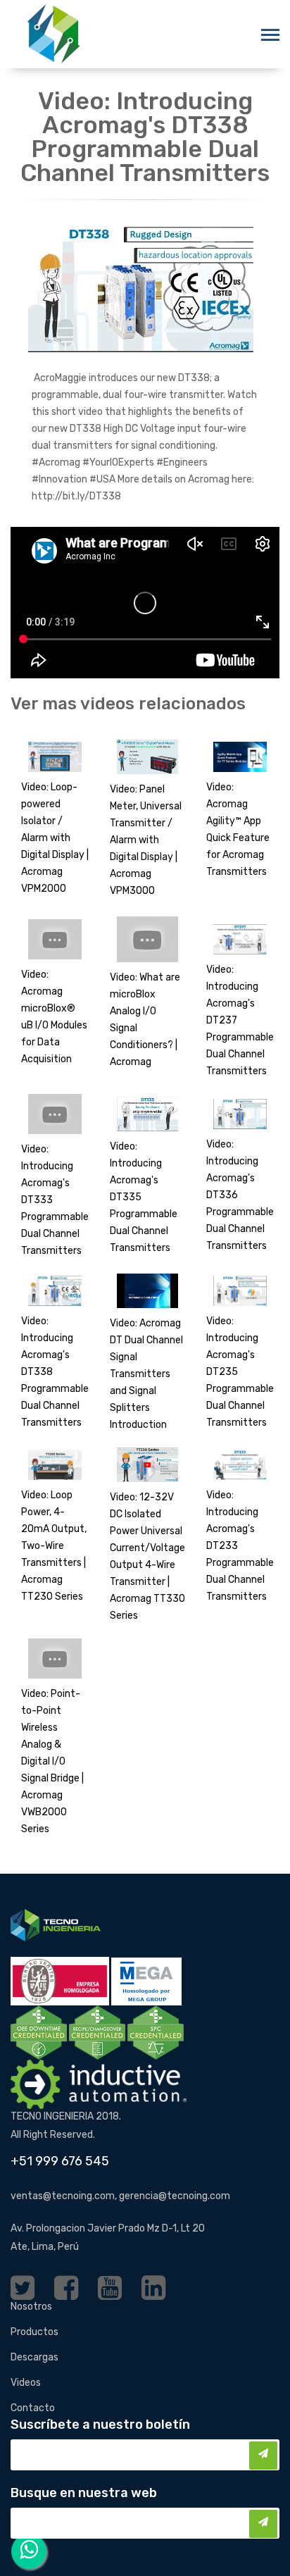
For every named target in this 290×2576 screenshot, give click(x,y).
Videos (26, 2383)
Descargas (34, 2357)
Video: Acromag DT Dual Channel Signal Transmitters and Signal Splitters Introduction (146, 1374)
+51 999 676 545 (60, 2161)
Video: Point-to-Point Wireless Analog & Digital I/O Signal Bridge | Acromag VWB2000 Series (52, 1761)
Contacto (33, 2408)
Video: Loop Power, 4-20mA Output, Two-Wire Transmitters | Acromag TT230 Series (54, 1546)
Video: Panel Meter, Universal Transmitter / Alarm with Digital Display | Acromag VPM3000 (146, 840)
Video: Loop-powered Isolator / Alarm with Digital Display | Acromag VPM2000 (55, 838)
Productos (34, 2332)
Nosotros (31, 2307)
